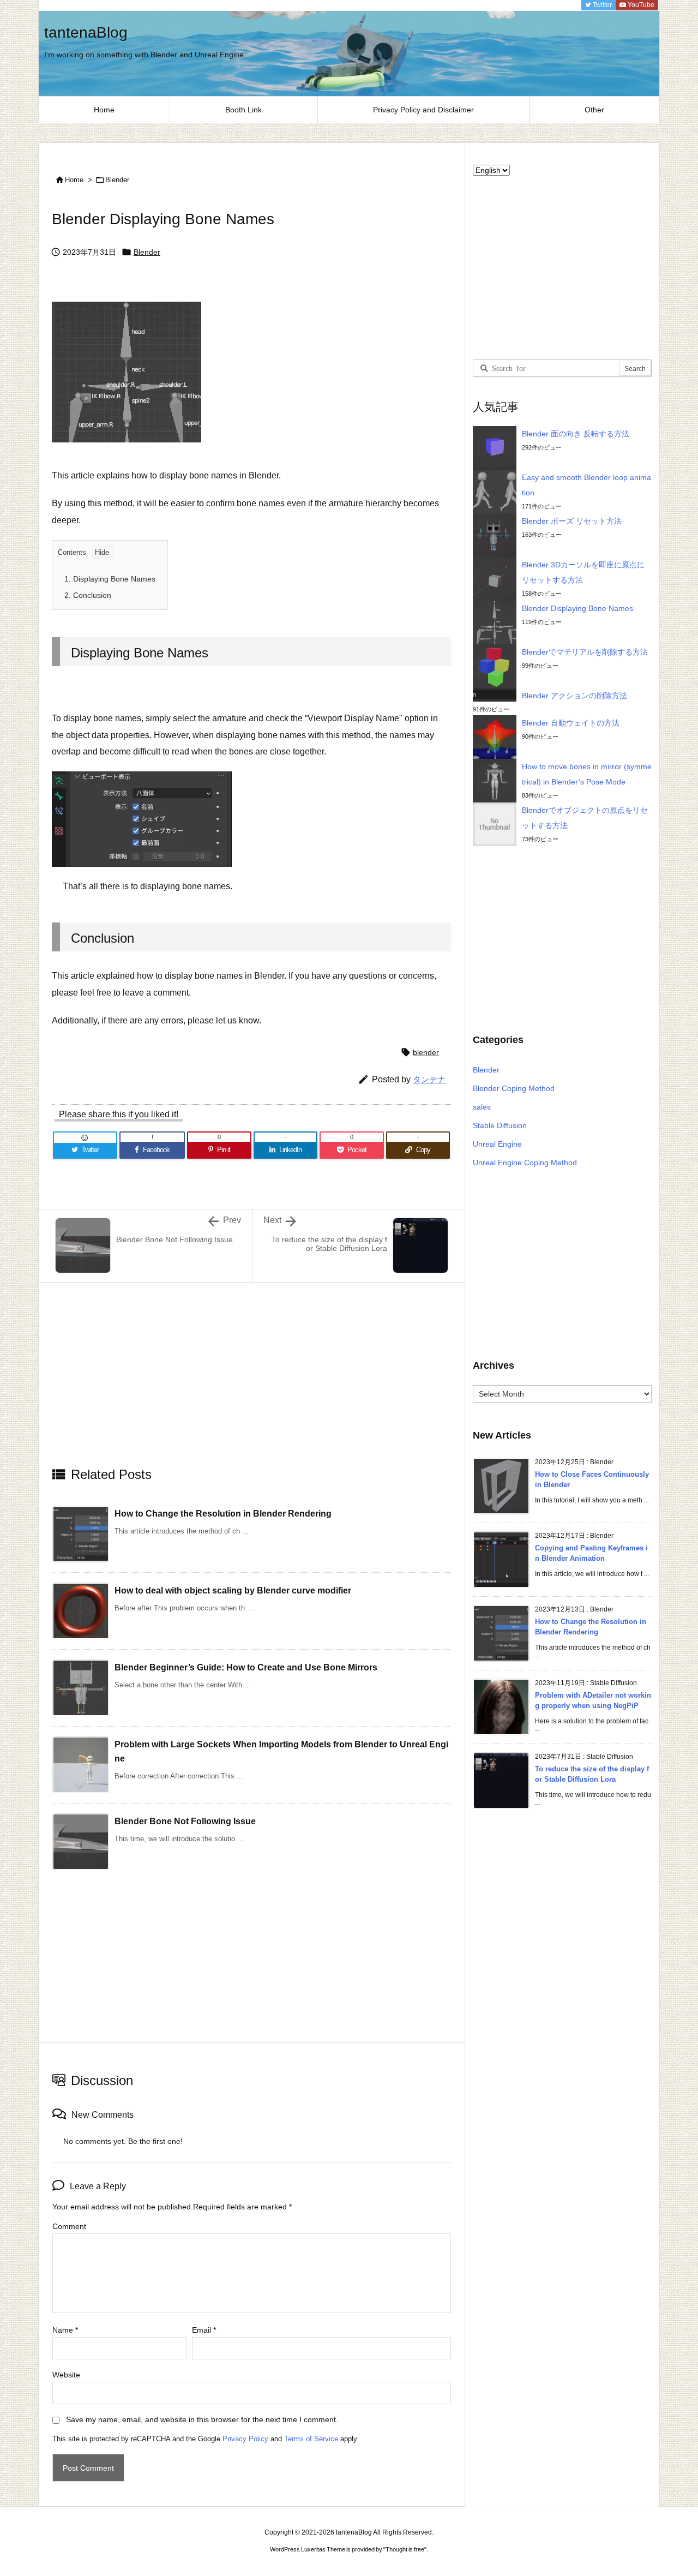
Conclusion (88, 595)
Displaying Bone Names (110, 579)
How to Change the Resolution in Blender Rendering (223, 1514)
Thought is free (405, 2549)
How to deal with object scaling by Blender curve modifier (233, 1590)
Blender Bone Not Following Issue (185, 1821)
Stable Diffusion (500, 1125)
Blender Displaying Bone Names (577, 608)
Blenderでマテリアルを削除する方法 (585, 652)
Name (65, 2330)
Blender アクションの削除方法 (574, 696)
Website (66, 2375)
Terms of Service (311, 2439)
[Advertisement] (252, 1383)
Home (74, 180)
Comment (69, 2226)
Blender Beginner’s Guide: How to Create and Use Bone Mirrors (246, 1667)
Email (204, 2330)
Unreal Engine (497, 1144)
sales (482, 1107)
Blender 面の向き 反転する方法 (576, 434)
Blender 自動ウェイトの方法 (571, 723)
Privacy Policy (245, 2439)
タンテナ (429, 1079)
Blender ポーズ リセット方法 (572, 521)
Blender (117, 180)
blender (426, 1052)
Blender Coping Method (514, 1088)
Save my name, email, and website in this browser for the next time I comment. (202, 2419)
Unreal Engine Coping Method (525, 1163)
